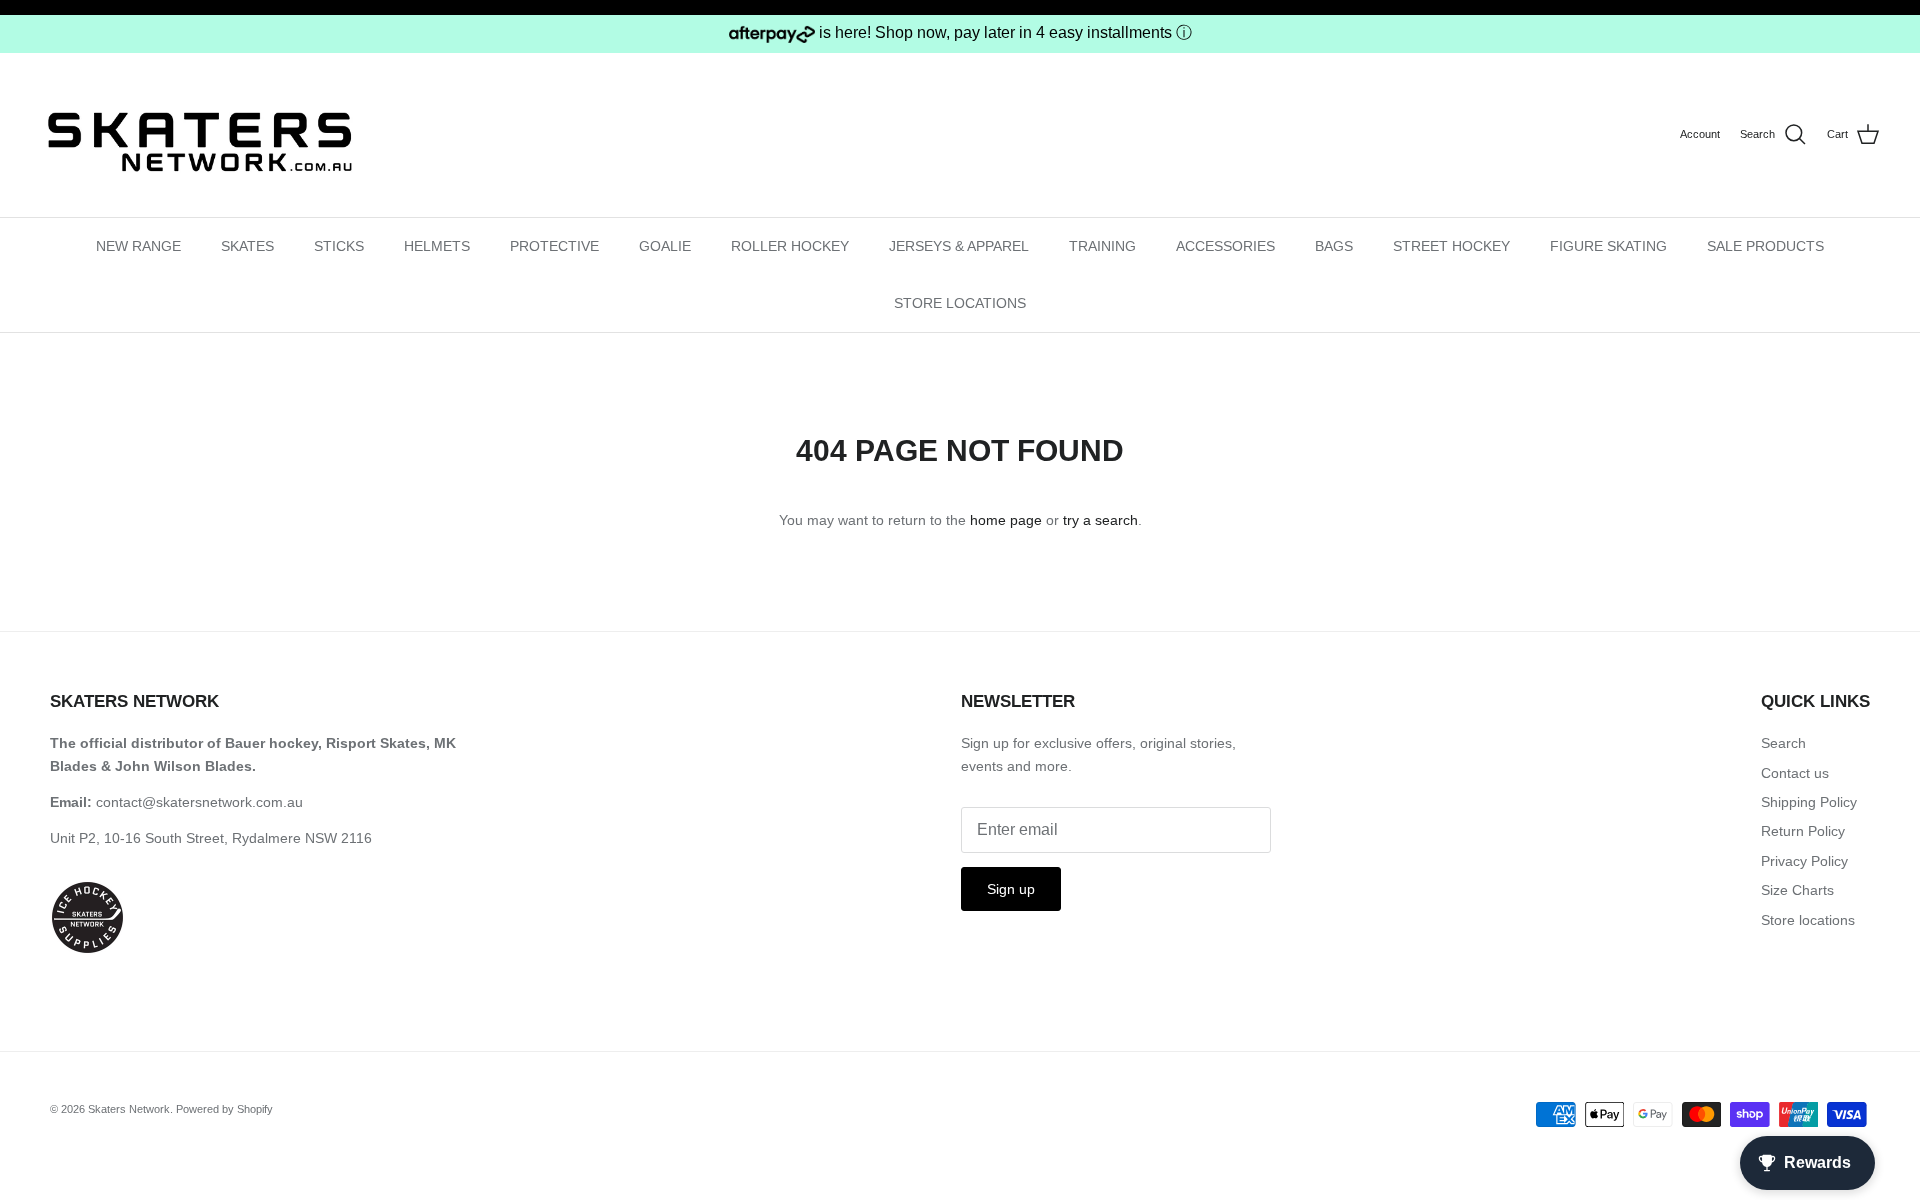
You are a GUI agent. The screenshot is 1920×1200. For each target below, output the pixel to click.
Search (1783, 743)
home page (1006, 520)
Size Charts (1797, 890)
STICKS (339, 246)
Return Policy (1803, 831)
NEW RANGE (138, 246)
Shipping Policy (1809, 802)
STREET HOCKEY (1451, 246)
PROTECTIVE (554, 246)
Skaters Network (129, 1109)
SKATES (247, 246)
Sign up (1011, 889)
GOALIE (665, 246)
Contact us (1795, 773)
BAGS (1334, 246)
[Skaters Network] (200, 134)
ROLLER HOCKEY (790, 246)
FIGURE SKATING (1608, 246)
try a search (1100, 520)
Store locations (1808, 920)
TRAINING (1102, 246)
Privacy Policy (1804, 861)
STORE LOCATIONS (960, 303)
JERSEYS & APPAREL (959, 246)
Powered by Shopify (224, 1109)
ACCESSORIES (1225, 246)
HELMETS (437, 246)
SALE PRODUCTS (1765, 246)
